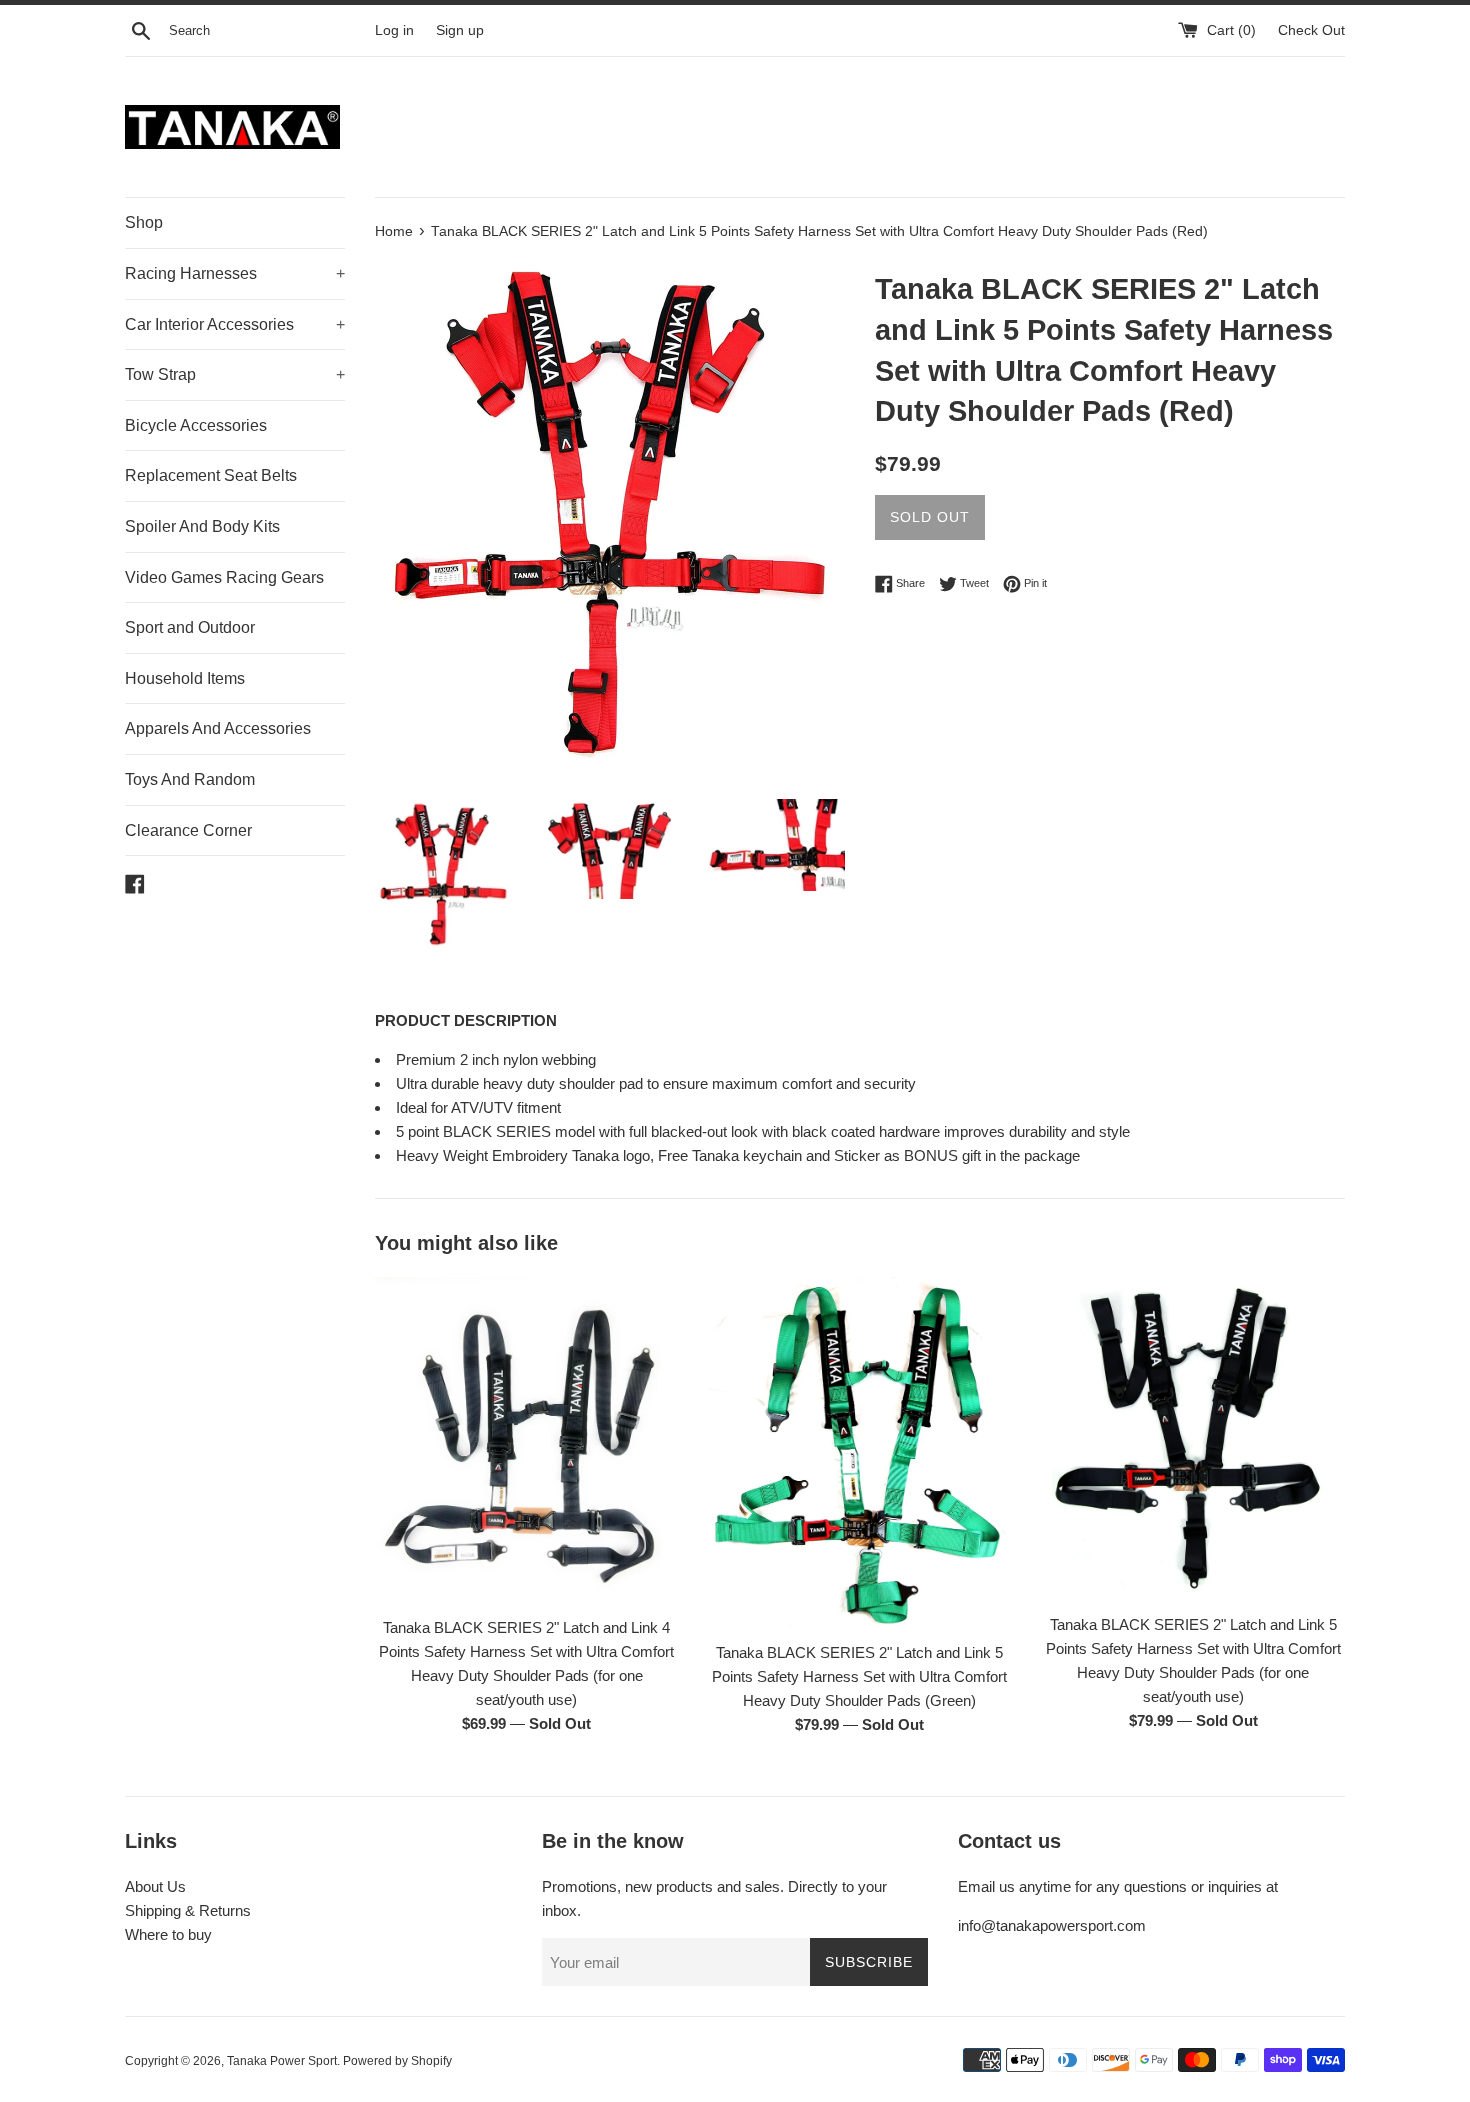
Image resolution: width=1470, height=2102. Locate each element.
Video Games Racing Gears (224, 577)
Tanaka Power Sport (282, 2061)
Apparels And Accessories (218, 728)
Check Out (1311, 30)
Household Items (185, 678)
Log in (394, 30)
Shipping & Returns (188, 1910)
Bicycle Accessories (196, 425)
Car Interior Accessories (235, 324)
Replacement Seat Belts (211, 475)
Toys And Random (190, 779)
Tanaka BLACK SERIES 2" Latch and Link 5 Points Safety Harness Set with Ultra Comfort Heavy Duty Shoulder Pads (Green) (859, 1675)
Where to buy (168, 1934)
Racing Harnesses (235, 273)
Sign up (460, 30)
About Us (155, 1886)
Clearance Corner (188, 830)
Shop (144, 222)
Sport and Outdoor (190, 627)
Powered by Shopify (397, 2061)
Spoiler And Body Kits (202, 526)
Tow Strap (235, 374)
